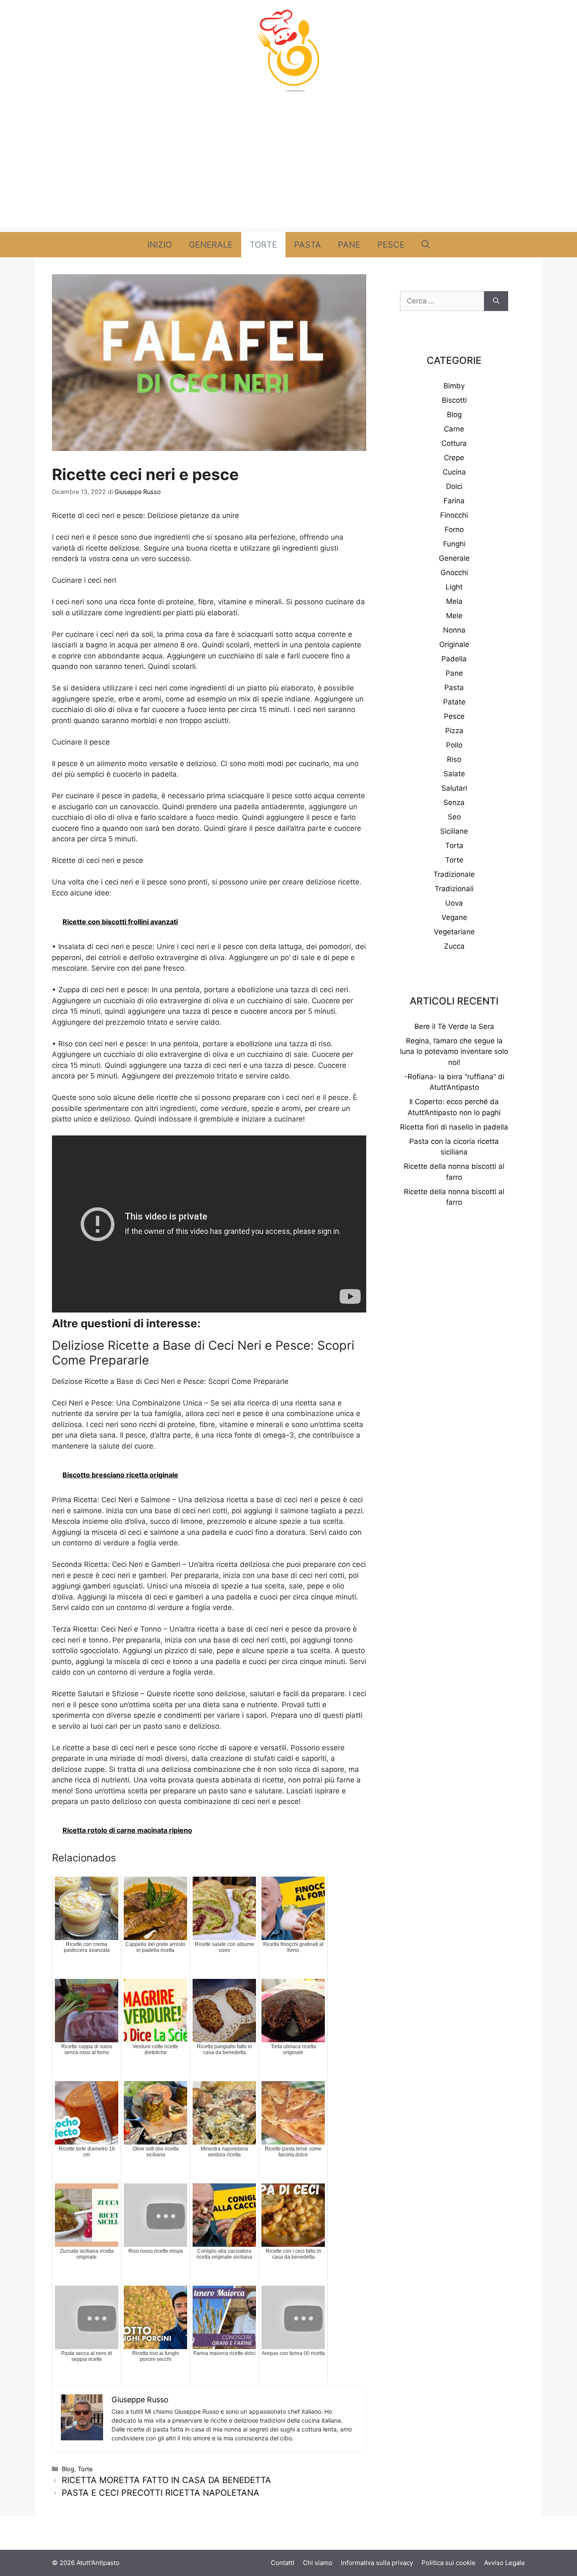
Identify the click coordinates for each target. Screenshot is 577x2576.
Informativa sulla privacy (377, 2563)
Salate (454, 774)
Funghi (454, 544)
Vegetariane (454, 932)
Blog (68, 2469)
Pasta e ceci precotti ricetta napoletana (161, 2493)
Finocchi (454, 515)
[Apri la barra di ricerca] (426, 245)
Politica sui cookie (449, 2563)
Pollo (454, 745)
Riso (454, 759)
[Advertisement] (288, 169)
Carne (454, 429)
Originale (454, 644)
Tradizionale (454, 874)
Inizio (160, 245)
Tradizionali (454, 889)
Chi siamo (318, 2563)
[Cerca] (496, 301)
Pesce (391, 245)
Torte (263, 245)
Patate (454, 702)
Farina (454, 501)
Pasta (308, 245)
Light (454, 587)
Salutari (454, 788)
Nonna (454, 630)
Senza (454, 802)
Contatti (283, 2563)
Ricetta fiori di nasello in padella (454, 1127)
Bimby (454, 386)
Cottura (454, 443)
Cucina (454, 472)
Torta (454, 846)
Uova (454, 903)
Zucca (454, 946)
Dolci (454, 486)
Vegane (454, 917)
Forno (454, 529)
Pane (349, 245)
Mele (454, 616)
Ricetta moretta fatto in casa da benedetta (166, 2480)
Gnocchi (454, 573)
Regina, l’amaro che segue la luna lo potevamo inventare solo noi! (454, 1052)
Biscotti (454, 400)
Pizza (454, 731)
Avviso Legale (505, 2563)
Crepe (454, 458)
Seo (454, 817)
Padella (454, 659)
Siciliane (454, 831)
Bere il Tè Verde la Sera (454, 1026)
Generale (211, 245)
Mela (454, 601)
